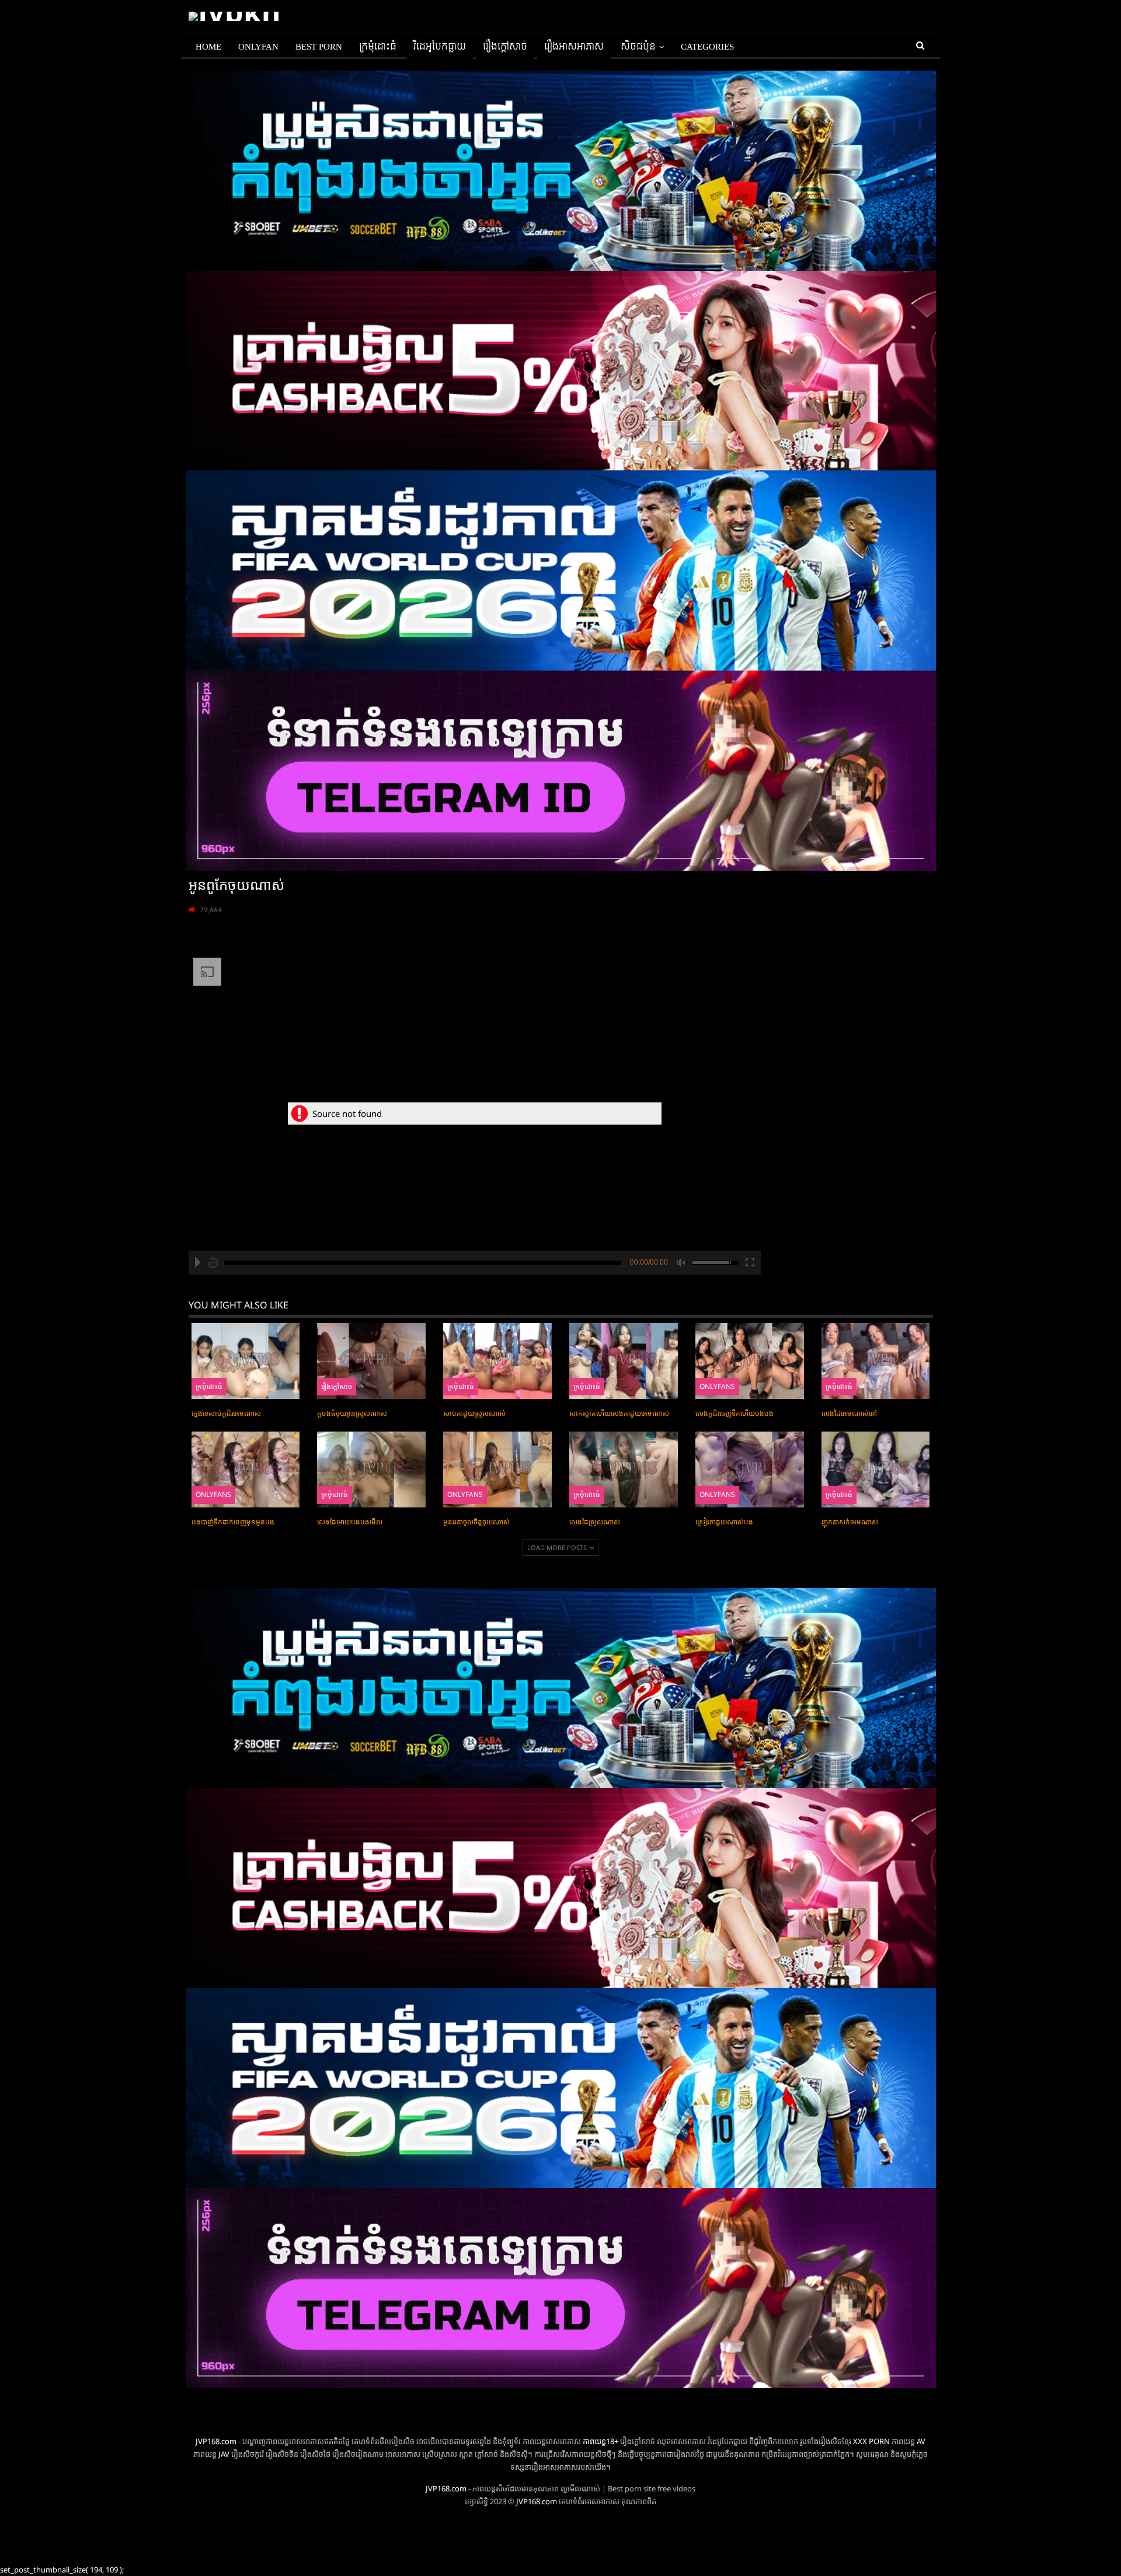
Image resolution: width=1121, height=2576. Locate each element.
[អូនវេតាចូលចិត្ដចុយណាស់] (497, 1469)
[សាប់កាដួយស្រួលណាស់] (497, 1361)
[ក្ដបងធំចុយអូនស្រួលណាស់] (371, 1361)
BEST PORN (319, 47)
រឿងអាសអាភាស (574, 47)
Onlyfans (717, 1386)
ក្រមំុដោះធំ (378, 47)
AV (921, 2441)
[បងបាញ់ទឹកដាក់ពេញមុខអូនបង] (246, 1469)
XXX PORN (871, 2441)
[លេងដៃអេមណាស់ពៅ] (876, 1361)
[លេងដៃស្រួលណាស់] (624, 1469)
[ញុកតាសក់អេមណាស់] (876, 1469)
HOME (208, 47)
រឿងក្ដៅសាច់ (505, 47)
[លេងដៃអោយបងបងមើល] (371, 1469)
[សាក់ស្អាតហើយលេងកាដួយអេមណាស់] (624, 1361)
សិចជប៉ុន (638, 47)
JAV (223, 2454)
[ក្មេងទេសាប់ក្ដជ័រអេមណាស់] (246, 1361)
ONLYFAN (258, 47)
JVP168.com (216, 2441)
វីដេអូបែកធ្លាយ (440, 47)
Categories (707, 47)
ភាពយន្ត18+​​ (600, 2441)
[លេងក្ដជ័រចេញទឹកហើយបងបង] (750, 1361)
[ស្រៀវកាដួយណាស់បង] (750, 1469)
